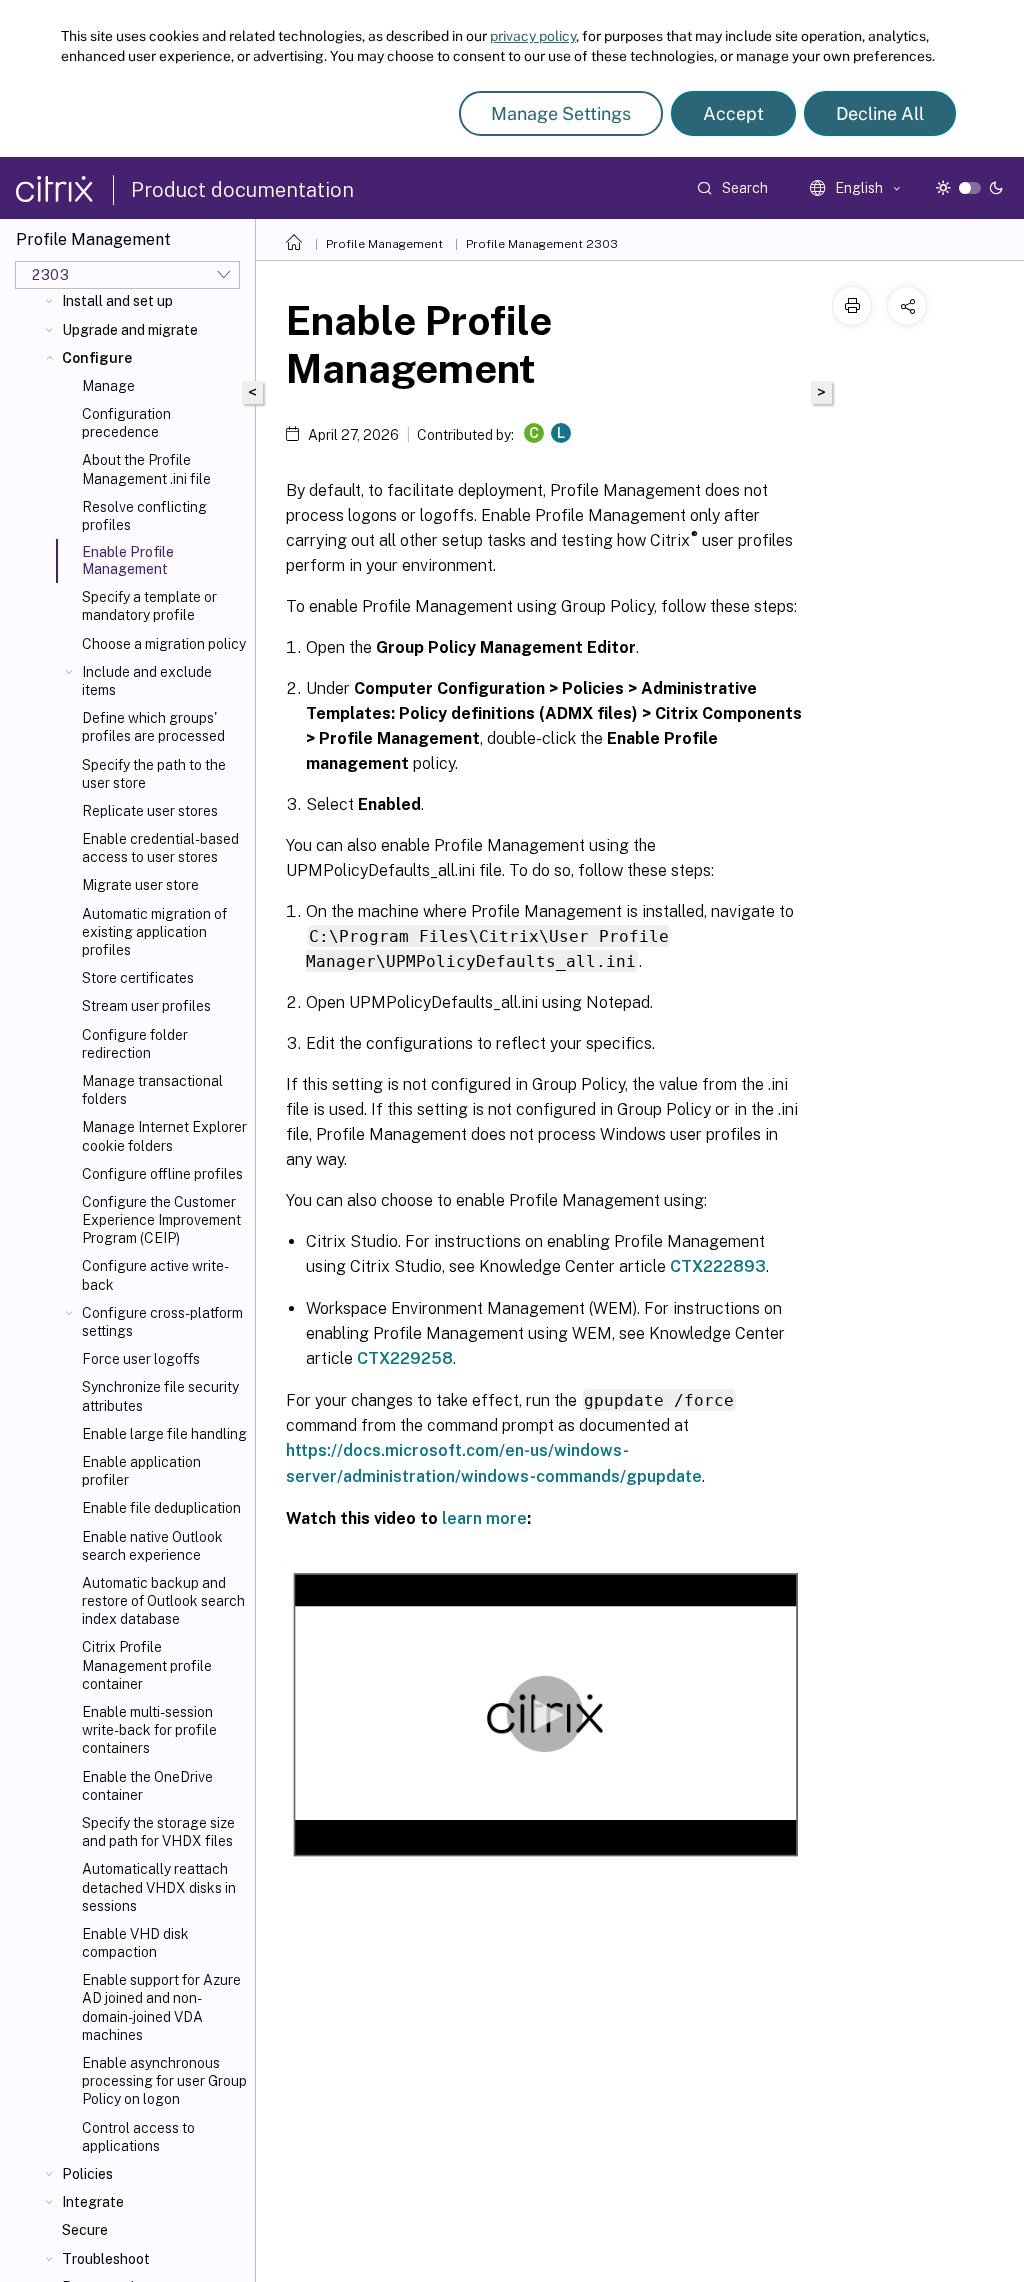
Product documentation (242, 190)
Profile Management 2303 (542, 244)
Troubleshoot (106, 2259)
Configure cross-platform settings (162, 1322)
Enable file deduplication (161, 1508)
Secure (85, 2230)
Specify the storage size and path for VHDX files (158, 1832)
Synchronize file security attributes (160, 1396)
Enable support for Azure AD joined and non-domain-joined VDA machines (161, 2007)
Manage (108, 386)
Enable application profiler (141, 1471)
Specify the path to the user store (154, 774)
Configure (97, 358)
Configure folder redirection (135, 1044)
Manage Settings (561, 113)
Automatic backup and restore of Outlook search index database (163, 1601)
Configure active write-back (155, 1275)
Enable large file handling (164, 1434)
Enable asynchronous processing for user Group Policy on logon (164, 2081)
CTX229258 (405, 1358)
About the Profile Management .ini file (146, 469)
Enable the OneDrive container (147, 1786)
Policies (87, 2174)
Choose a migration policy (164, 644)
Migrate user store (140, 885)
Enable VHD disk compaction (135, 1943)
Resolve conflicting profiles (144, 516)
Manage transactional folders (152, 1090)
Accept (733, 113)
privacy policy (533, 36)
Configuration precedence (126, 423)
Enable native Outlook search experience (152, 1546)
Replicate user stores (150, 811)
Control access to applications (138, 2137)
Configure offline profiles (162, 1174)
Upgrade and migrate (130, 330)
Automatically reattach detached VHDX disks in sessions (159, 1887)
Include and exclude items (147, 681)
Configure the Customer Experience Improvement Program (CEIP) (161, 1220)
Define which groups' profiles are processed (153, 727)
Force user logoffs (141, 1359)
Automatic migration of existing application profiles (154, 932)
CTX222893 (718, 1266)
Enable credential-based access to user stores (160, 848)
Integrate (93, 2202)
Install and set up (117, 301)
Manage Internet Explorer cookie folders (164, 1136)
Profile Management (384, 244)
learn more (484, 1518)
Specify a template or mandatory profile (149, 606)
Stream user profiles (146, 1006)
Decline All (880, 113)
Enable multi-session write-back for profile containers (149, 1730)
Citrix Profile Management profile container (147, 1665)
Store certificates (138, 978)
